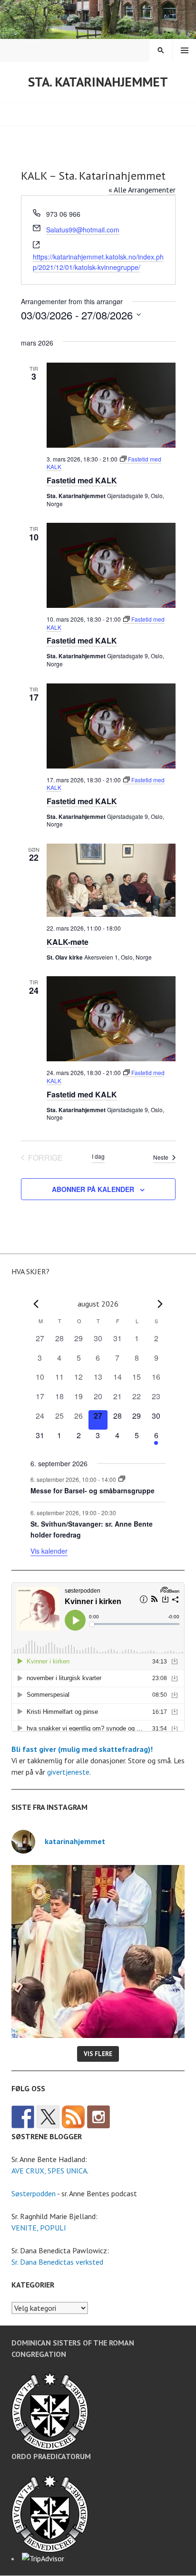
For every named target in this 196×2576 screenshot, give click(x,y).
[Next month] (160, 1304)
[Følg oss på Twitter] (48, 2117)
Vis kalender (49, 1551)
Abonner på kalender (93, 1189)
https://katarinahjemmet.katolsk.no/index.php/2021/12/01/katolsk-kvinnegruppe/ (98, 262)
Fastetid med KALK (82, 480)
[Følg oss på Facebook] (23, 2117)
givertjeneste (68, 1772)
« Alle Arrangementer (142, 190)
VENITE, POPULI (39, 2228)
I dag (98, 1156)
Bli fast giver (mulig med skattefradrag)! (82, 1749)
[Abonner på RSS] (73, 2117)
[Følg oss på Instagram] (98, 2117)
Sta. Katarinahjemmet (98, 82)
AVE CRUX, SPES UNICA (49, 2171)
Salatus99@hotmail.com (83, 230)
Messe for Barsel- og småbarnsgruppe (93, 1490)
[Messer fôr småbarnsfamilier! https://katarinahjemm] (98, 1951)
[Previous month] (36, 1304)
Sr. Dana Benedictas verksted (57, 2262)
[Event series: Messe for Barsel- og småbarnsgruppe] (122, 1479)
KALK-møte (68, 942)
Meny (185, 50)
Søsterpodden (34, 2193)
